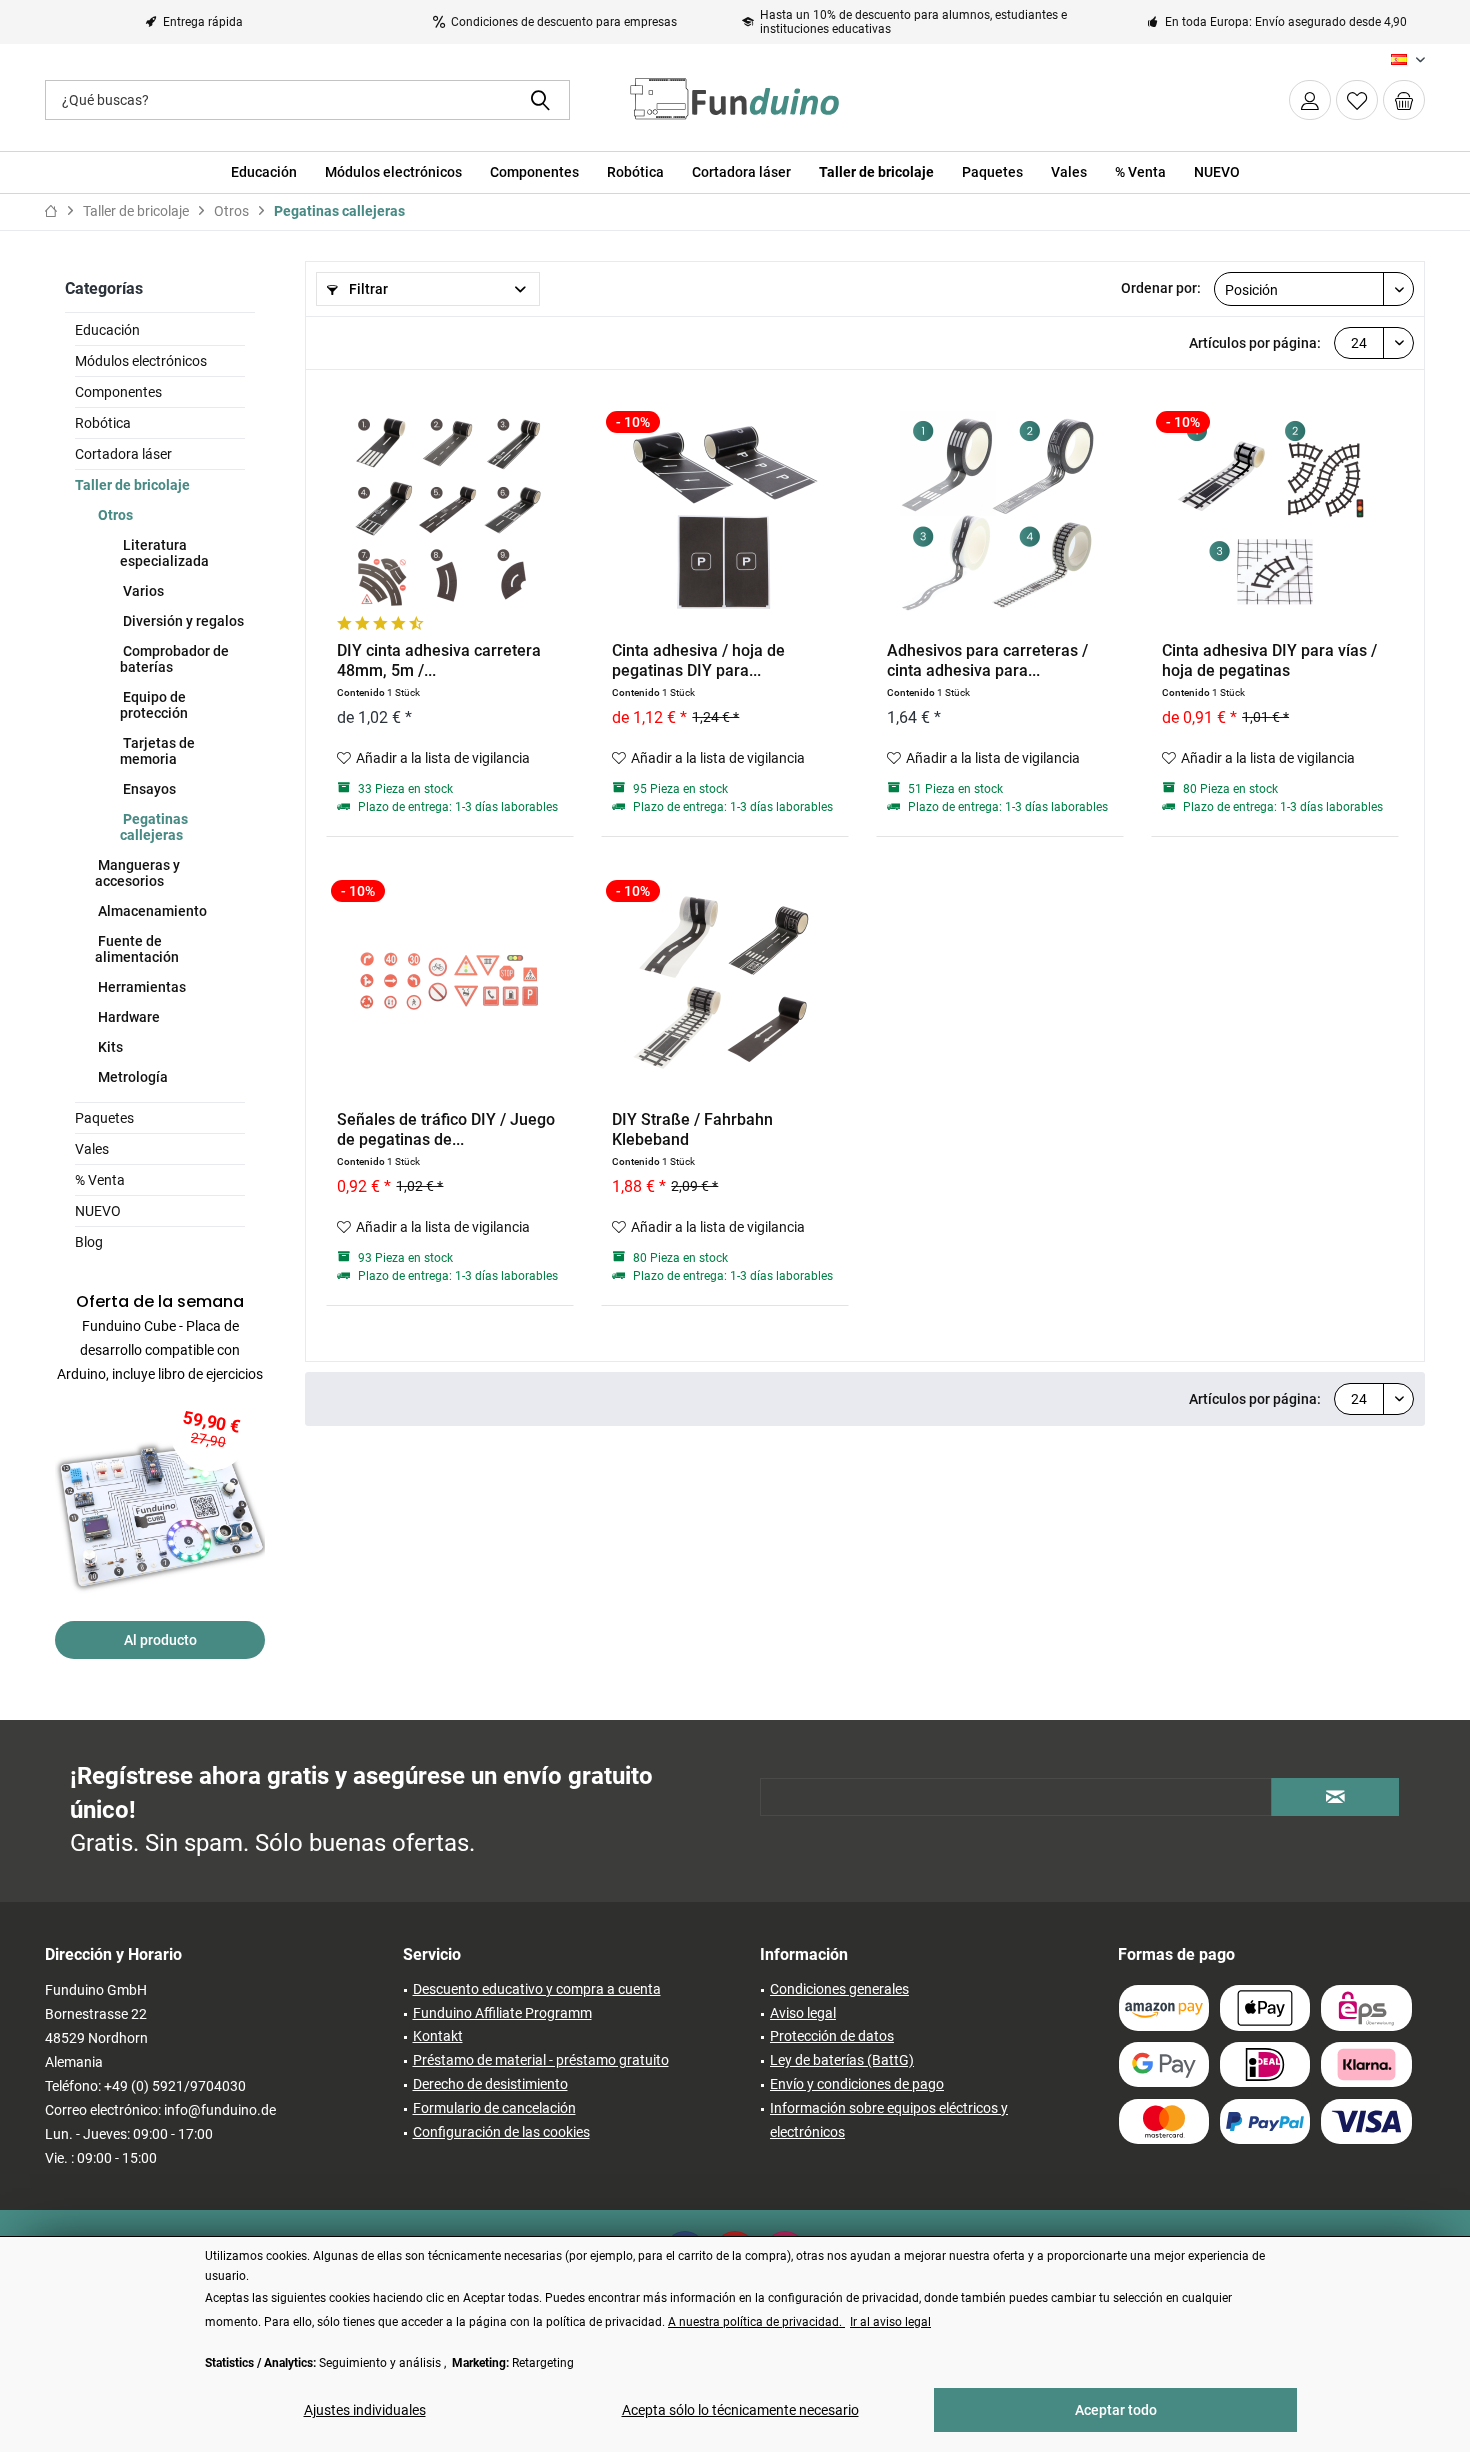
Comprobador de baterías (174, 659)
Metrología (131, 1077)
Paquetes (104, 1118)
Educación (107, 330)
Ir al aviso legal (890, 2322)
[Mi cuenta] (1310, 100)
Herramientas (140, 987)
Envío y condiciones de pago (857, 2084)
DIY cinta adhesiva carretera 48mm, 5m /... (439, 660)
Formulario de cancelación (494, 2108)
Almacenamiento (151, 911)
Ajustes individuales (365, 2410)
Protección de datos (832, 2036)
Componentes (118, 392)
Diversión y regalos (182, 621)
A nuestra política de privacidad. (756, 2322)
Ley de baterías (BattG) (842, 2060)
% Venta (100, 1180)
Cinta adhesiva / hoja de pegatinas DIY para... (698, 660)
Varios (142, 591)
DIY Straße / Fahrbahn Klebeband (692, 1129)
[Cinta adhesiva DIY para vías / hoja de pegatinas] (1275, 511)
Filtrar (367, 289)
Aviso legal (803, 2013)
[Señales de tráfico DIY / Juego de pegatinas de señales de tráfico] (450, 980)
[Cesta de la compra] (1404, 100)
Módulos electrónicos (141, 361)
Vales (92, 1149)
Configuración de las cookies (501, 2132)
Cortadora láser (123, 454)
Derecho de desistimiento (490, 2084)
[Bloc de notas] (1357, 100)
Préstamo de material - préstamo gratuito (541, 2060)
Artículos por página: (1255, 343)
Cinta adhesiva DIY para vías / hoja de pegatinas (1269, 660)
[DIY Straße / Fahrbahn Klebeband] (725, 980)
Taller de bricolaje (132, 485)
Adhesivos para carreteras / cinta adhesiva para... (987, 660)
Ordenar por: (1161, 288)
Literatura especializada (164, 553)
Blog (89, 1242)
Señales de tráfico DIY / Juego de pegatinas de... (446, 1129)
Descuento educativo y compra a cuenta (537, 1989)
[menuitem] (1404, 100)
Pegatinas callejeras (154, 827)
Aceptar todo (1116, 2410)
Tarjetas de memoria (157, 751)
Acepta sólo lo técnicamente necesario (740, 2410)
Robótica (103, 423)
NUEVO (98, 1211)
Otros (114, 515)
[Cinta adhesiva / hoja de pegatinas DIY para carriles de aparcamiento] (725, 511)
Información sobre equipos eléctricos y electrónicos (889, 2120)
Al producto (160, 1640)
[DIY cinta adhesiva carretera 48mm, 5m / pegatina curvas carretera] (450, 511)
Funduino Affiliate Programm (502, 2013)
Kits (109, 1047)
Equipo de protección (154, 705)
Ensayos (148, 789)
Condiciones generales (839, 1989)
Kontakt (438, 2036)
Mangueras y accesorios (137, 873)
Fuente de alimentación (137, 949)
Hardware (127, 1017)
